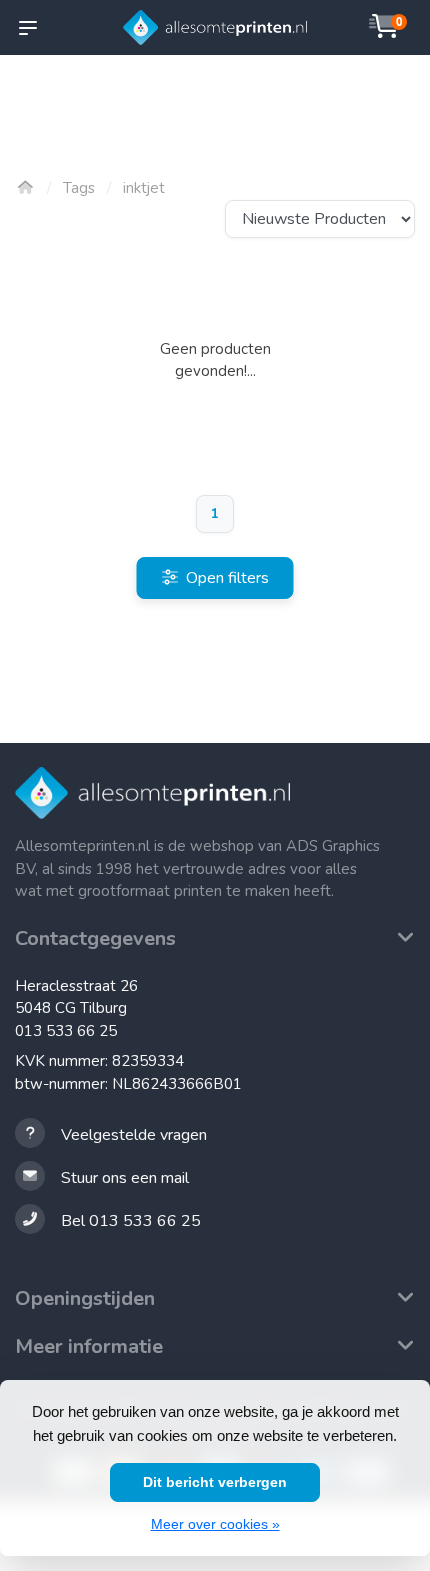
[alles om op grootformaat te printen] (215, 27)
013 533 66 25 (66, 1031)
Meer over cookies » (215, 1524)
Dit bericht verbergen (215, 1482)
